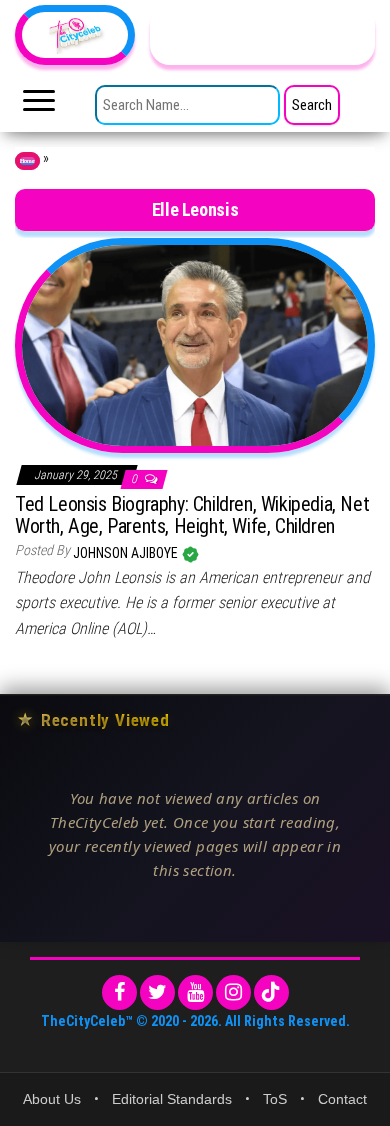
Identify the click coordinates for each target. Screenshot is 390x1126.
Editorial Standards (172, 1099)
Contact (342, 1099)
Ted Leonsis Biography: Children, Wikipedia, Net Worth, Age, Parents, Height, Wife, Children (192, 515)
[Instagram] (233, 992)
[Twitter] (157, 992)
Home (27, 161)
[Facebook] (119, 992)
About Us (52, 1099)
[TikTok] (271, 992)
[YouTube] (195, 992)
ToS (275, 1099)
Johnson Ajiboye (127, 553)
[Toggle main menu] (39, 106)
